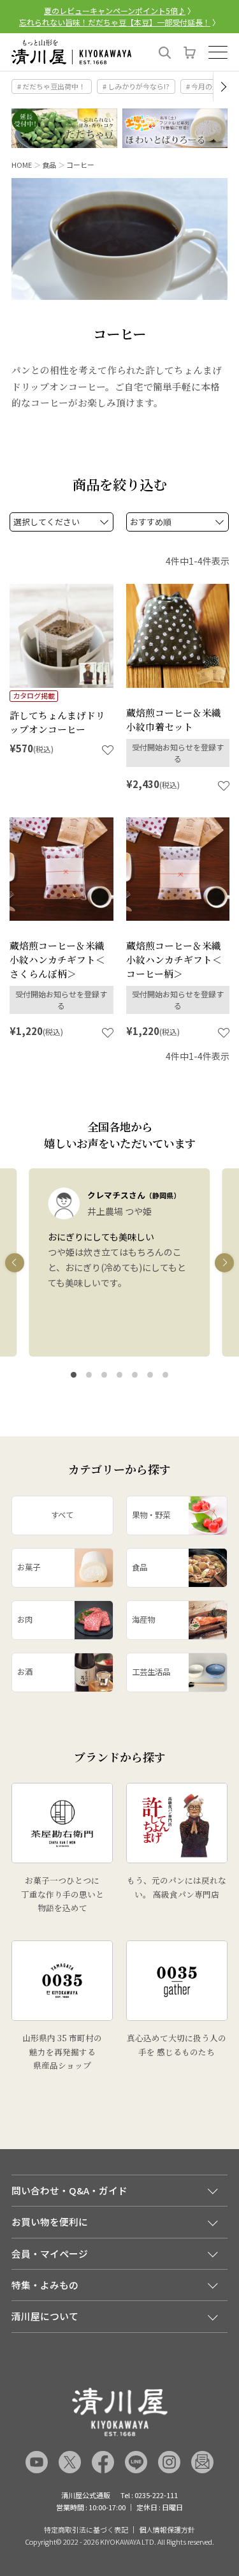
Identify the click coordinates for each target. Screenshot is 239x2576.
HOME (22, 165)
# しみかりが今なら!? (136, 86)
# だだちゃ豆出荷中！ (51, 86)
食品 (49, 165)
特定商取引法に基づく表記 (86, 2530)
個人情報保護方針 (167, 2530)
